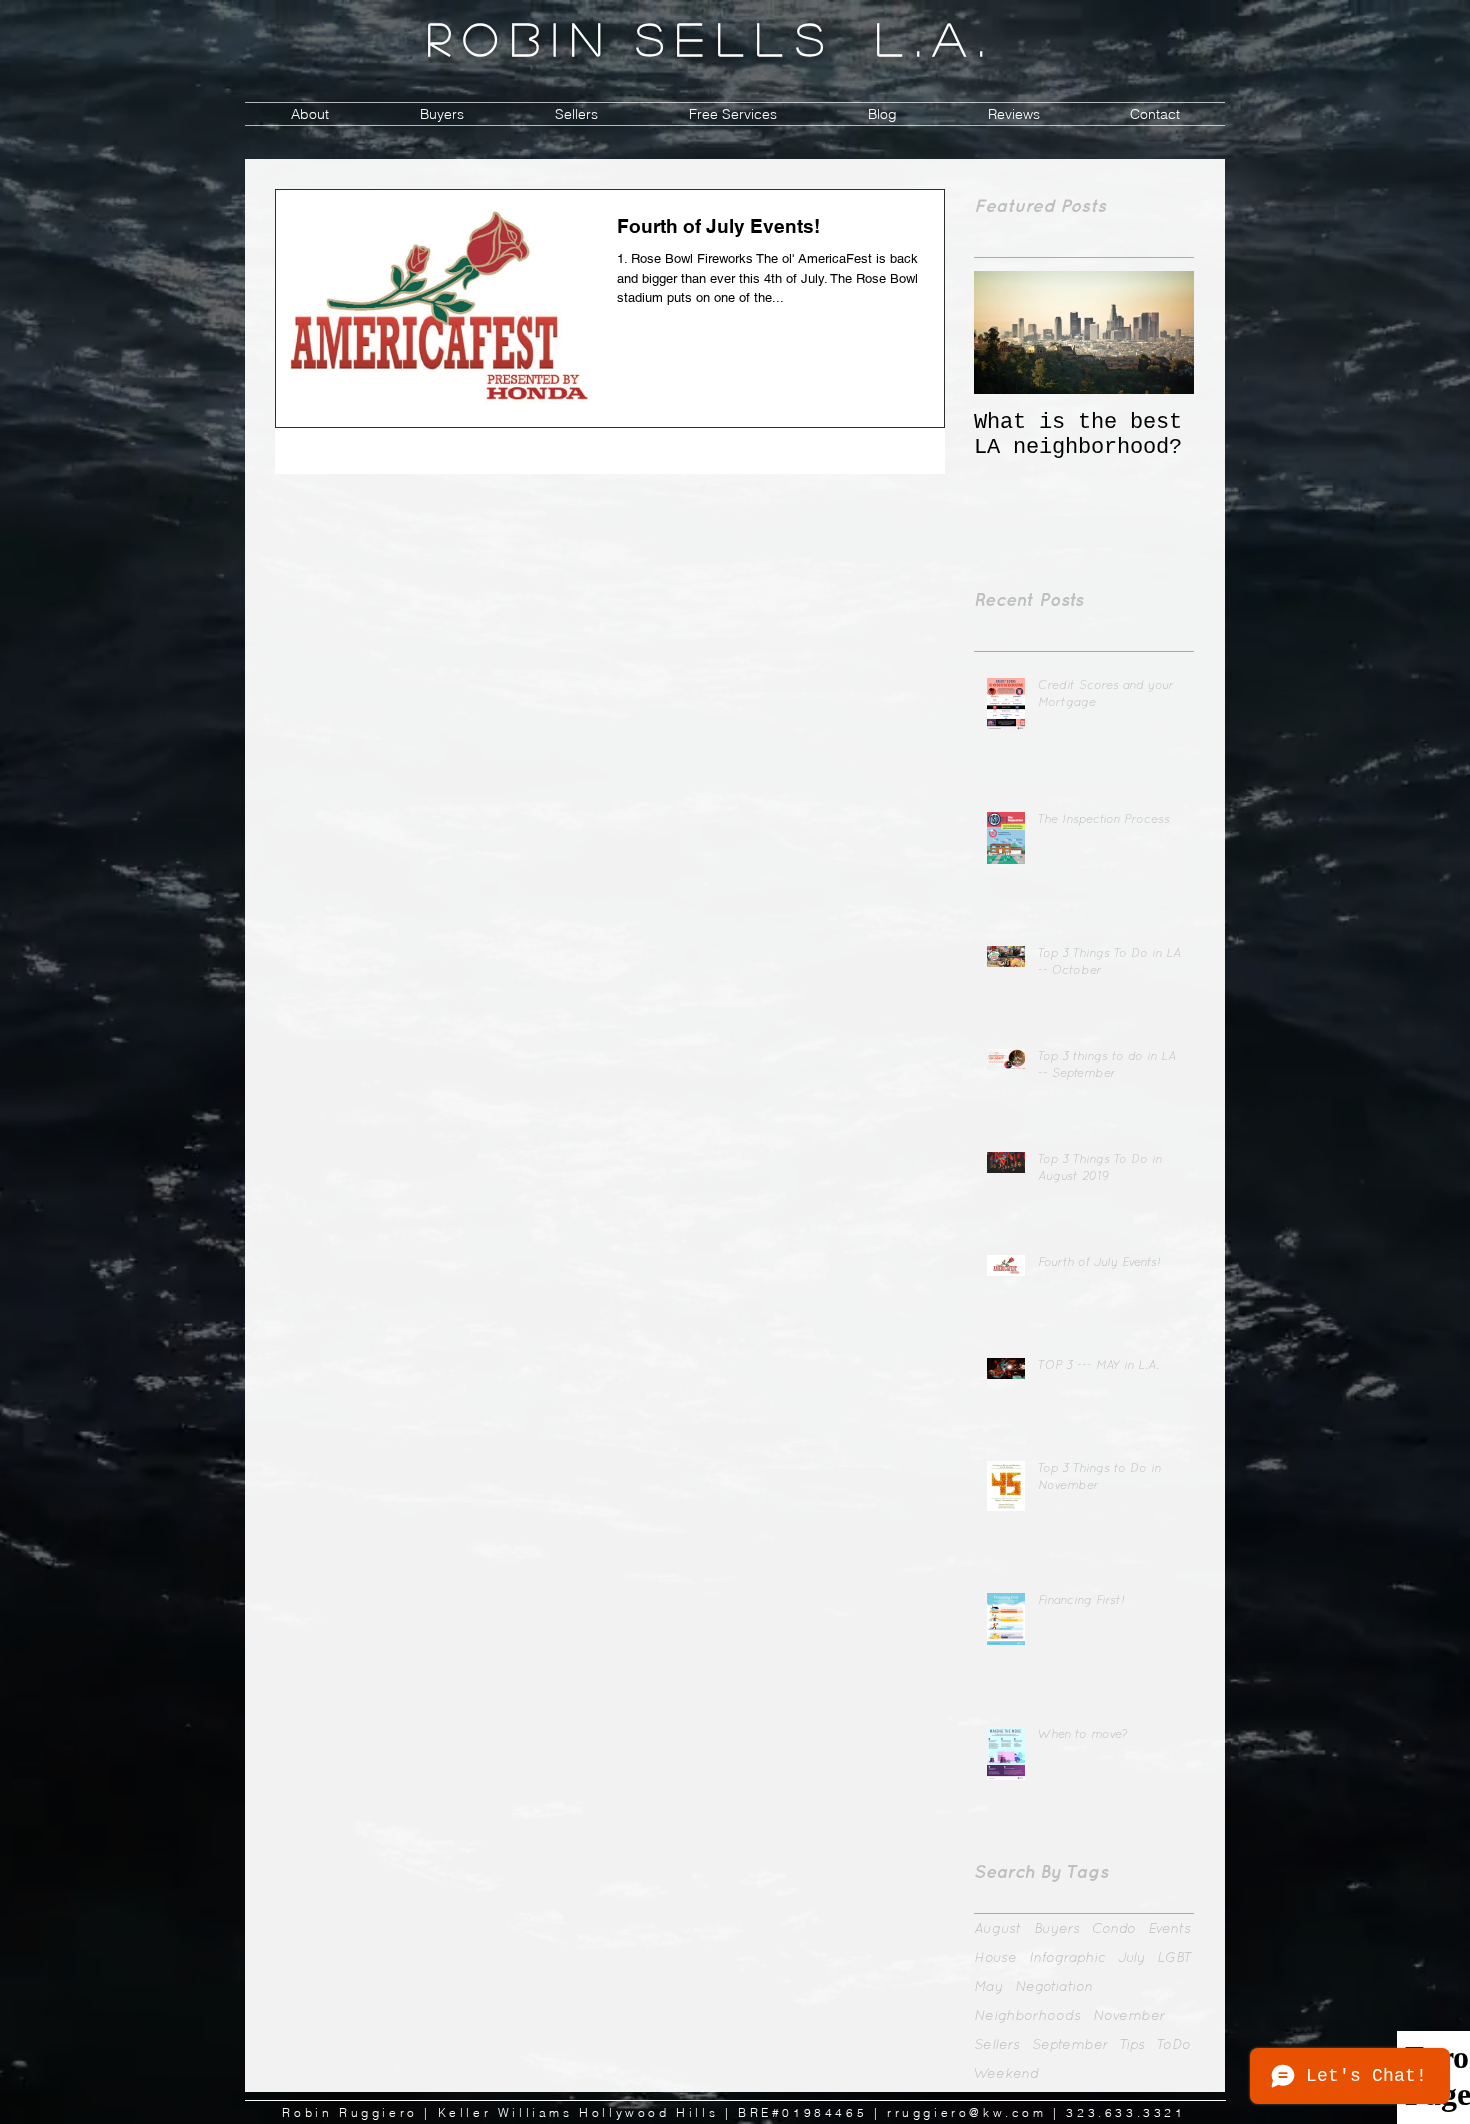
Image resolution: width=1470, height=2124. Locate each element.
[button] (441, 114)
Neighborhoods (1027, 2015)
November (1129, 2015)
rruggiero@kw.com (967, 2112)
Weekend (1006, 2073)
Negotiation (1054, 1986)
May (988, 1986)
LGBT (1175, 1957)
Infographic (1067, 1957)
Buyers (1057, 1928)
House (995, 1957)
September (1070, 2044)
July (1131, 1957)
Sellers (997, 2044)
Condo (1114, 1928)
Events (1169, 1928)
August (998, 1928)
